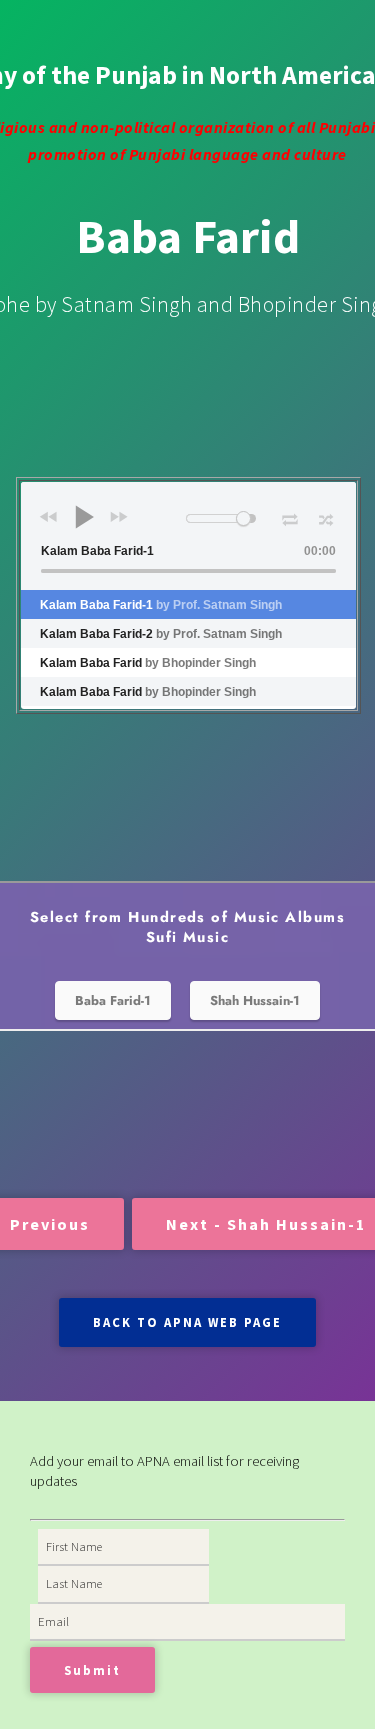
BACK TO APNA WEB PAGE (187, 1322)
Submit (92, 1670)
